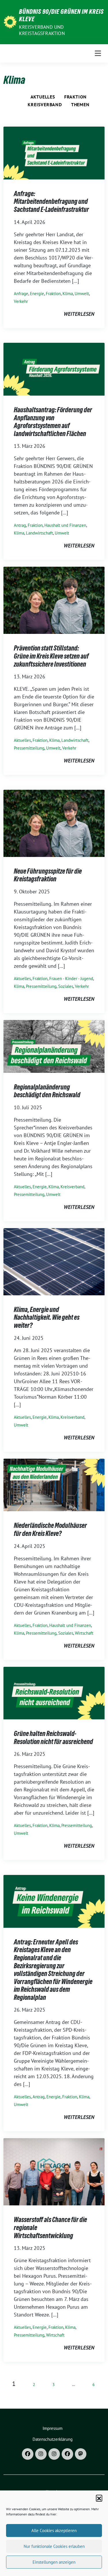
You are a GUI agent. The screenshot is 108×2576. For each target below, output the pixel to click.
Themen (80, 104)
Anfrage (21, 294)
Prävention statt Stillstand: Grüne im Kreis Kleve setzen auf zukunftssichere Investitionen (51, 656)
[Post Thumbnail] (54, 153)
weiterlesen (79, 314)
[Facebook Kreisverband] (28, 2454)
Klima (68, 294)
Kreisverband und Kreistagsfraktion (42, 30)
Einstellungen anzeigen (54, 2562)
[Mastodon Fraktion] (81, 2454)
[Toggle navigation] (98, 53)
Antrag (20, 525)
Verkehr (21, 301)
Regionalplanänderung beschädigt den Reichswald (47, 1091)
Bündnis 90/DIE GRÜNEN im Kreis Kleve (61, 15)
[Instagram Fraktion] (54, 2454)
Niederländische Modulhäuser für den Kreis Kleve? (50, 1529)
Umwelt (82, 294)
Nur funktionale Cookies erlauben (54, 2546)
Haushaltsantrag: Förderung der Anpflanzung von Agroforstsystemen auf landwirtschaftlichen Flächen (53, 422)
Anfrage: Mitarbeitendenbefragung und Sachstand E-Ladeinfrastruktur (51, 202)
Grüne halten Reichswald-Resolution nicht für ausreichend (53, 1738)
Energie (37, 294)
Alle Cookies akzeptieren (54, 2530)
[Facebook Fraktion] (67, 2454)
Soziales (66, 986)
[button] (99, 2498)
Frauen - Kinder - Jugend (71, 979)
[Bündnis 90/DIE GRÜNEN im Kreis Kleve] (10, 21)
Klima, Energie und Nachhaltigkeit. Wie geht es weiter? (47, 1317)
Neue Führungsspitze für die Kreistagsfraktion (48, 875)
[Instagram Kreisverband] (41, 2454)
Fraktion (75, 97)
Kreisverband (45, 104)
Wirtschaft (84, 1633)
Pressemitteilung (29, 748)
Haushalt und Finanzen (65, 525)
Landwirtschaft (39, 533)
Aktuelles (43, 97)
